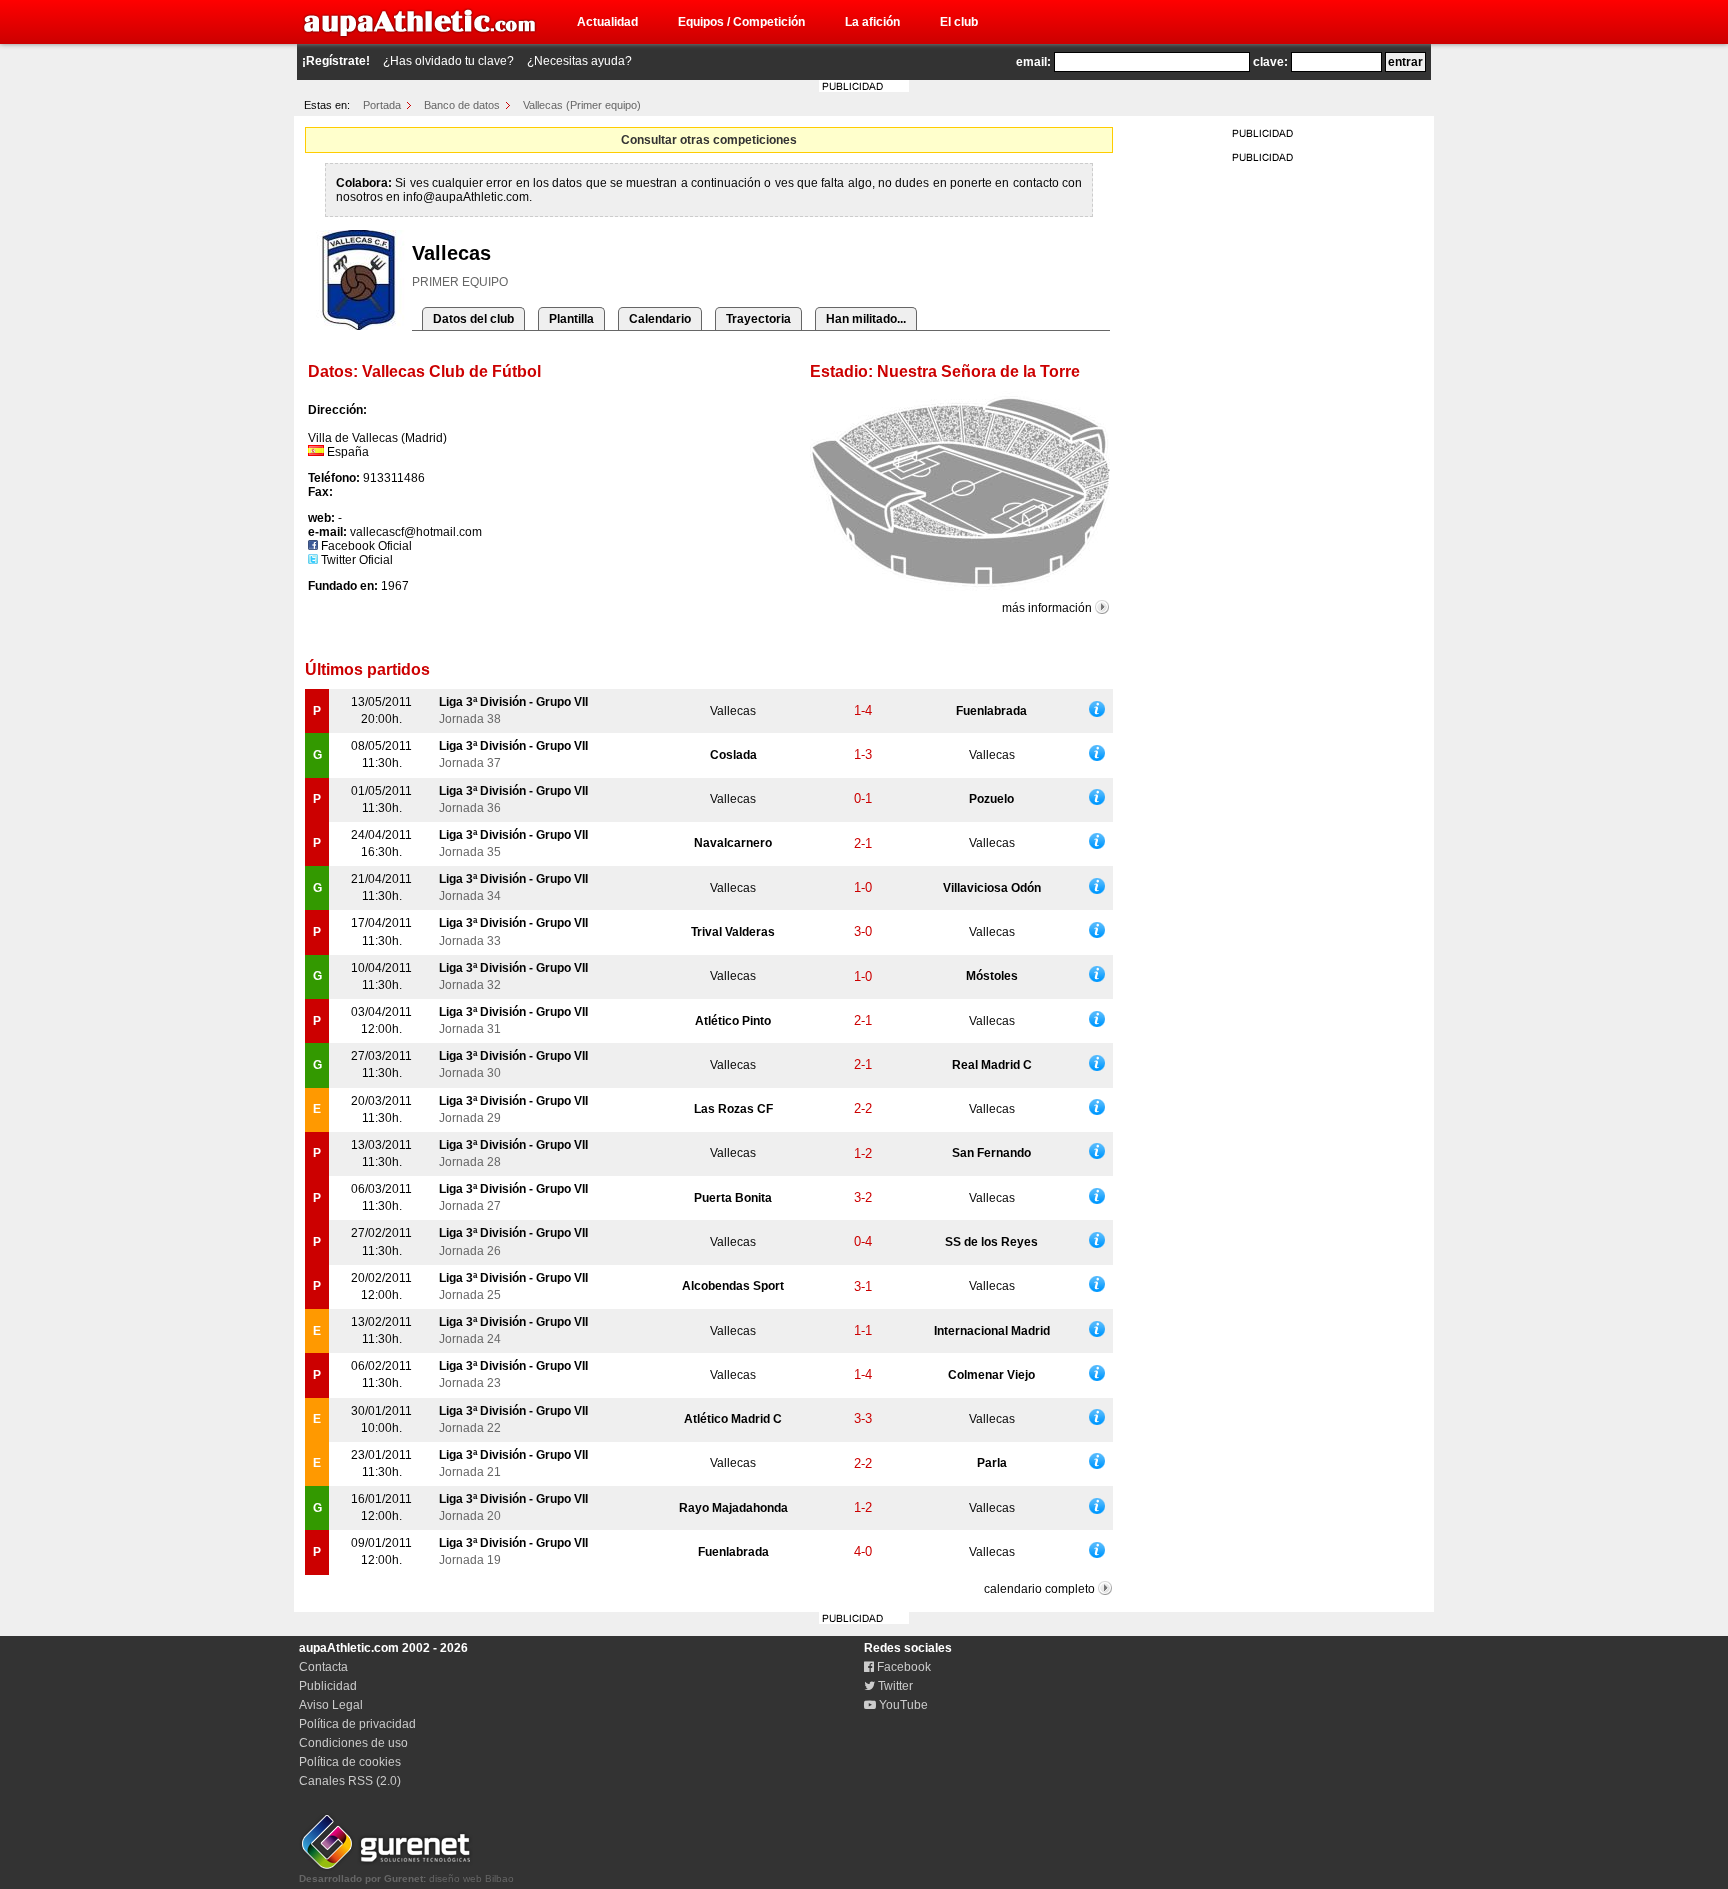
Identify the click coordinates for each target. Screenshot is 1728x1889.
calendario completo (1039, 1589)
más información (1047, 608)
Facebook (902, 1667)
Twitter (894, 1686)
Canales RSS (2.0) (350, 1781)
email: (1033, 62)
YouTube (902, 1705)
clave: (1270, 62)
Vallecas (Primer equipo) (582, 105)
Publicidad (328, 1686)
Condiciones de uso (353, 1743)
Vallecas (733, 711)
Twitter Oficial (355, 560)
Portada (382, 105)
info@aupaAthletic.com (466, 197)
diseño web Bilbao (406, 1878)
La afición (872, 22)
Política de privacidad (357, 1724)
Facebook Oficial (365, 546)
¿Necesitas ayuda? (579, 61)
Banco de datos (462, 105)
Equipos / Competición (741, 22)
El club (959, 22)
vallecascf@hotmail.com (416, 532)
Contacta (323, 1667)
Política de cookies (350, 1762)
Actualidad (607, 22)
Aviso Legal (331, 1705)
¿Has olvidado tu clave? (448, 61)
